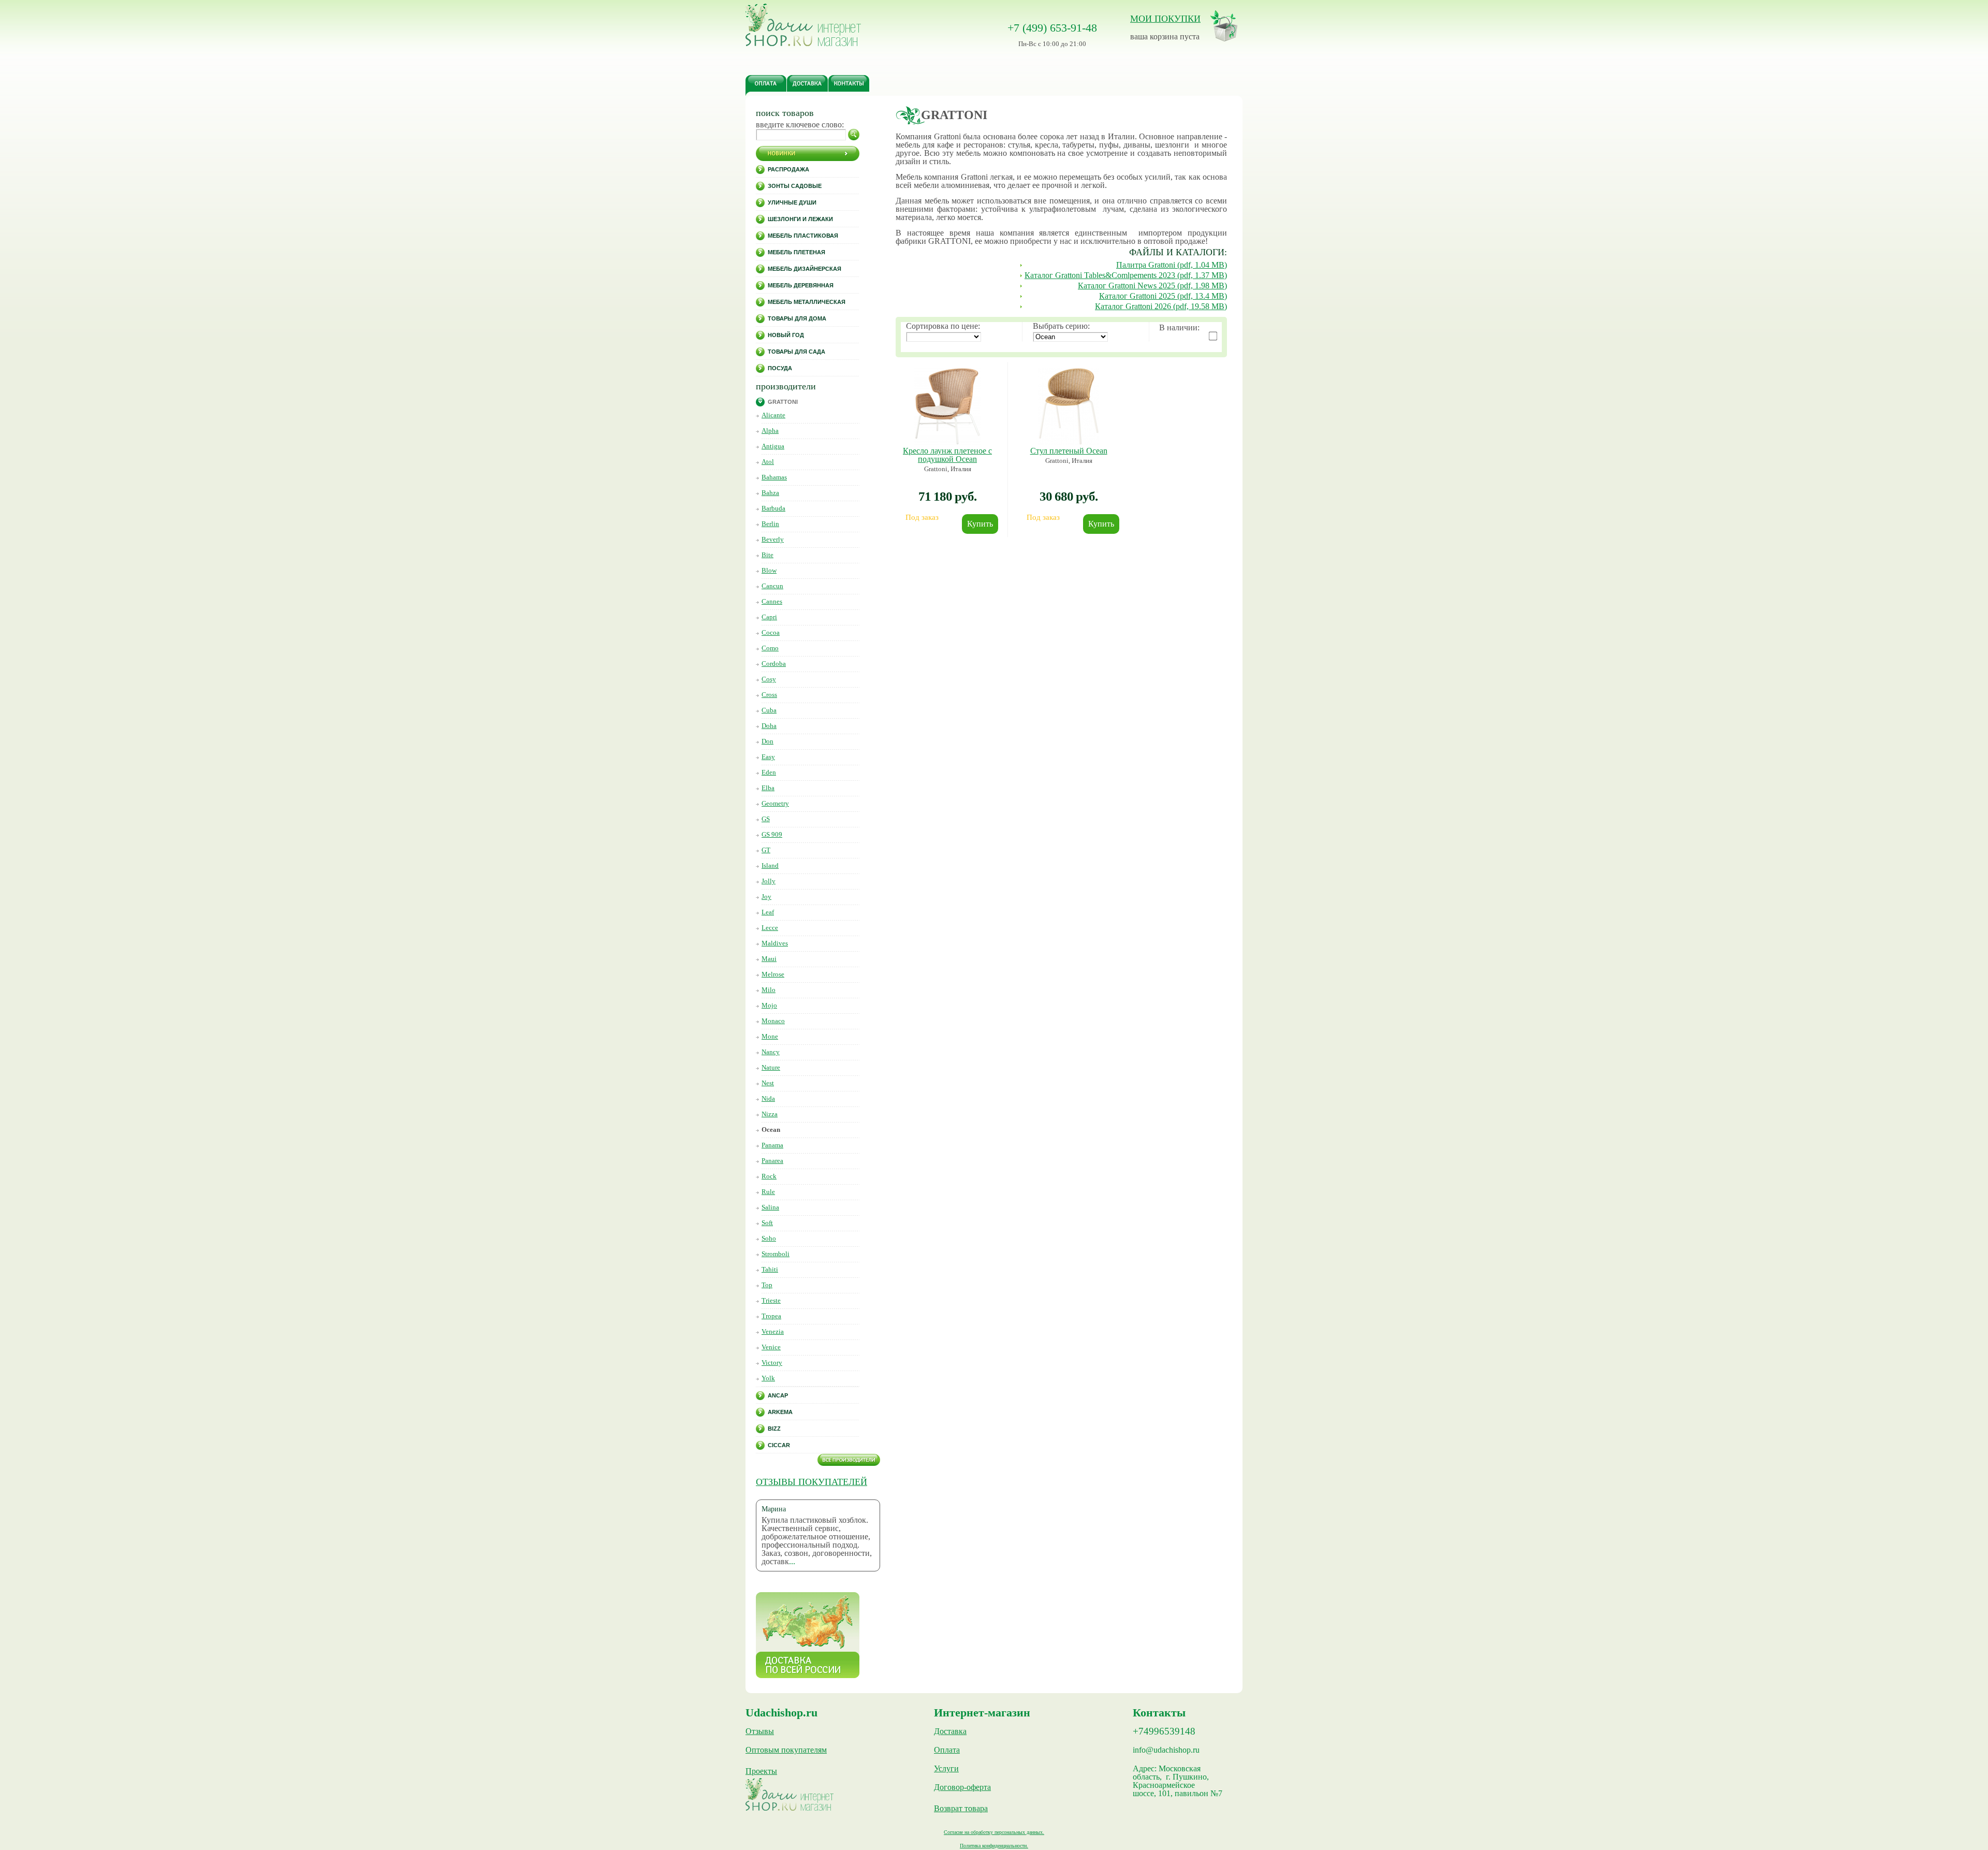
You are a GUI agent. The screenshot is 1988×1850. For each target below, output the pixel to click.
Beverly (773, 539)
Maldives (775, 943)
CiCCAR (779, 1445)
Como (770, 648)
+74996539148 (1164, 1731)
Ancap (778, 1395)
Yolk (768, 1378)
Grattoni (783, 402)
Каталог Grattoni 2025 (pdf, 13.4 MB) (1163, 296)
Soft (767, 1223)
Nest (768, 1083)
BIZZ (774, 1429)
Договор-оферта (962, 1787)
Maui (769, 959)
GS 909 (772, 834)
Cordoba (774, 664)
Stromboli (776, 1254)
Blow (769, 570)
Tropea (771, 1316)
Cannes (772, 601)
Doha (769, 726)
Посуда (780, 368)
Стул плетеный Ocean (1069, 451)
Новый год (786, 335)
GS (766, 819)
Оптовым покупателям (786, 1750)
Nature (771, 1067)
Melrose (773, 974)
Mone (770, 1036)
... (792, 1561)
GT (766, 850)
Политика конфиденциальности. (994, 1846)
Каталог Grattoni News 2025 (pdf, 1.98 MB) (1152, 286)
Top (767, 1285)
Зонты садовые (795, 186)
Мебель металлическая (807, 302)
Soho (769, 1238)
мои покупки (1165, 19)
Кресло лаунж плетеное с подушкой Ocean (947, 455)
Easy (768, 757)
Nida (768, 1098)
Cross (769, 695)
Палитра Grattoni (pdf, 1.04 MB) (1172, 265)
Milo (769, 990)
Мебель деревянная (801, 285)
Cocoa (771, 632)
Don (768, 741)
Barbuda (773, 508)
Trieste (771, 1300)
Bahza (770, 493)
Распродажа (788, 169)
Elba (768, 788)
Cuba (769, 710)
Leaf (768, 912)
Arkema (780, 1412)
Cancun (772, 586)
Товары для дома (797, 318)
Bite (768, 555)
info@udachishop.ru (1166, 1750)
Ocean (771, 1130)
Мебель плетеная (796, 252)
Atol (768, 462)
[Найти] (854, 135)
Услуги (946, 1769)
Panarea (772, 1161)
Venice (771, 1347)
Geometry (775, 803)
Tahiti (770, 1269)
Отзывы (760, 1731)
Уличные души (792, 202)
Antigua (773, 446)
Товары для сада (796, 352)
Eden (769, 772)
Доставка (950, 1731)
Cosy (769, 679)
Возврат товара (961, 1809)
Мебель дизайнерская (805, 269)
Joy (766, 897)
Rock (769, 1176)
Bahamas (774, 477)
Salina (770, 1207)
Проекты (761, 1771)
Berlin (770, 524)
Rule (768, 1192)
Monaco (773, 1021)
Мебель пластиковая (803, 236)
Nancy (771, 1052)
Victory (772, 1363)
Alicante (773, 415)
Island (770, 865)
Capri (769, 617)
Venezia (773, 1331)
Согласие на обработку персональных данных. (994, 1832)
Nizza (770, 1114)
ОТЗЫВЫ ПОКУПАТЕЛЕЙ (812, 1482)
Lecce (770, 928)
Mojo (769, 1005)
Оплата (947, 1750)
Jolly (769, 881)
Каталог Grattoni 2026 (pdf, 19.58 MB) (1161, 306)
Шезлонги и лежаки (800, 219)
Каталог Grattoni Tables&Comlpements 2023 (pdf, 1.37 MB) (1126, 275)
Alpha (770, 431)
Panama (772, 1145)
